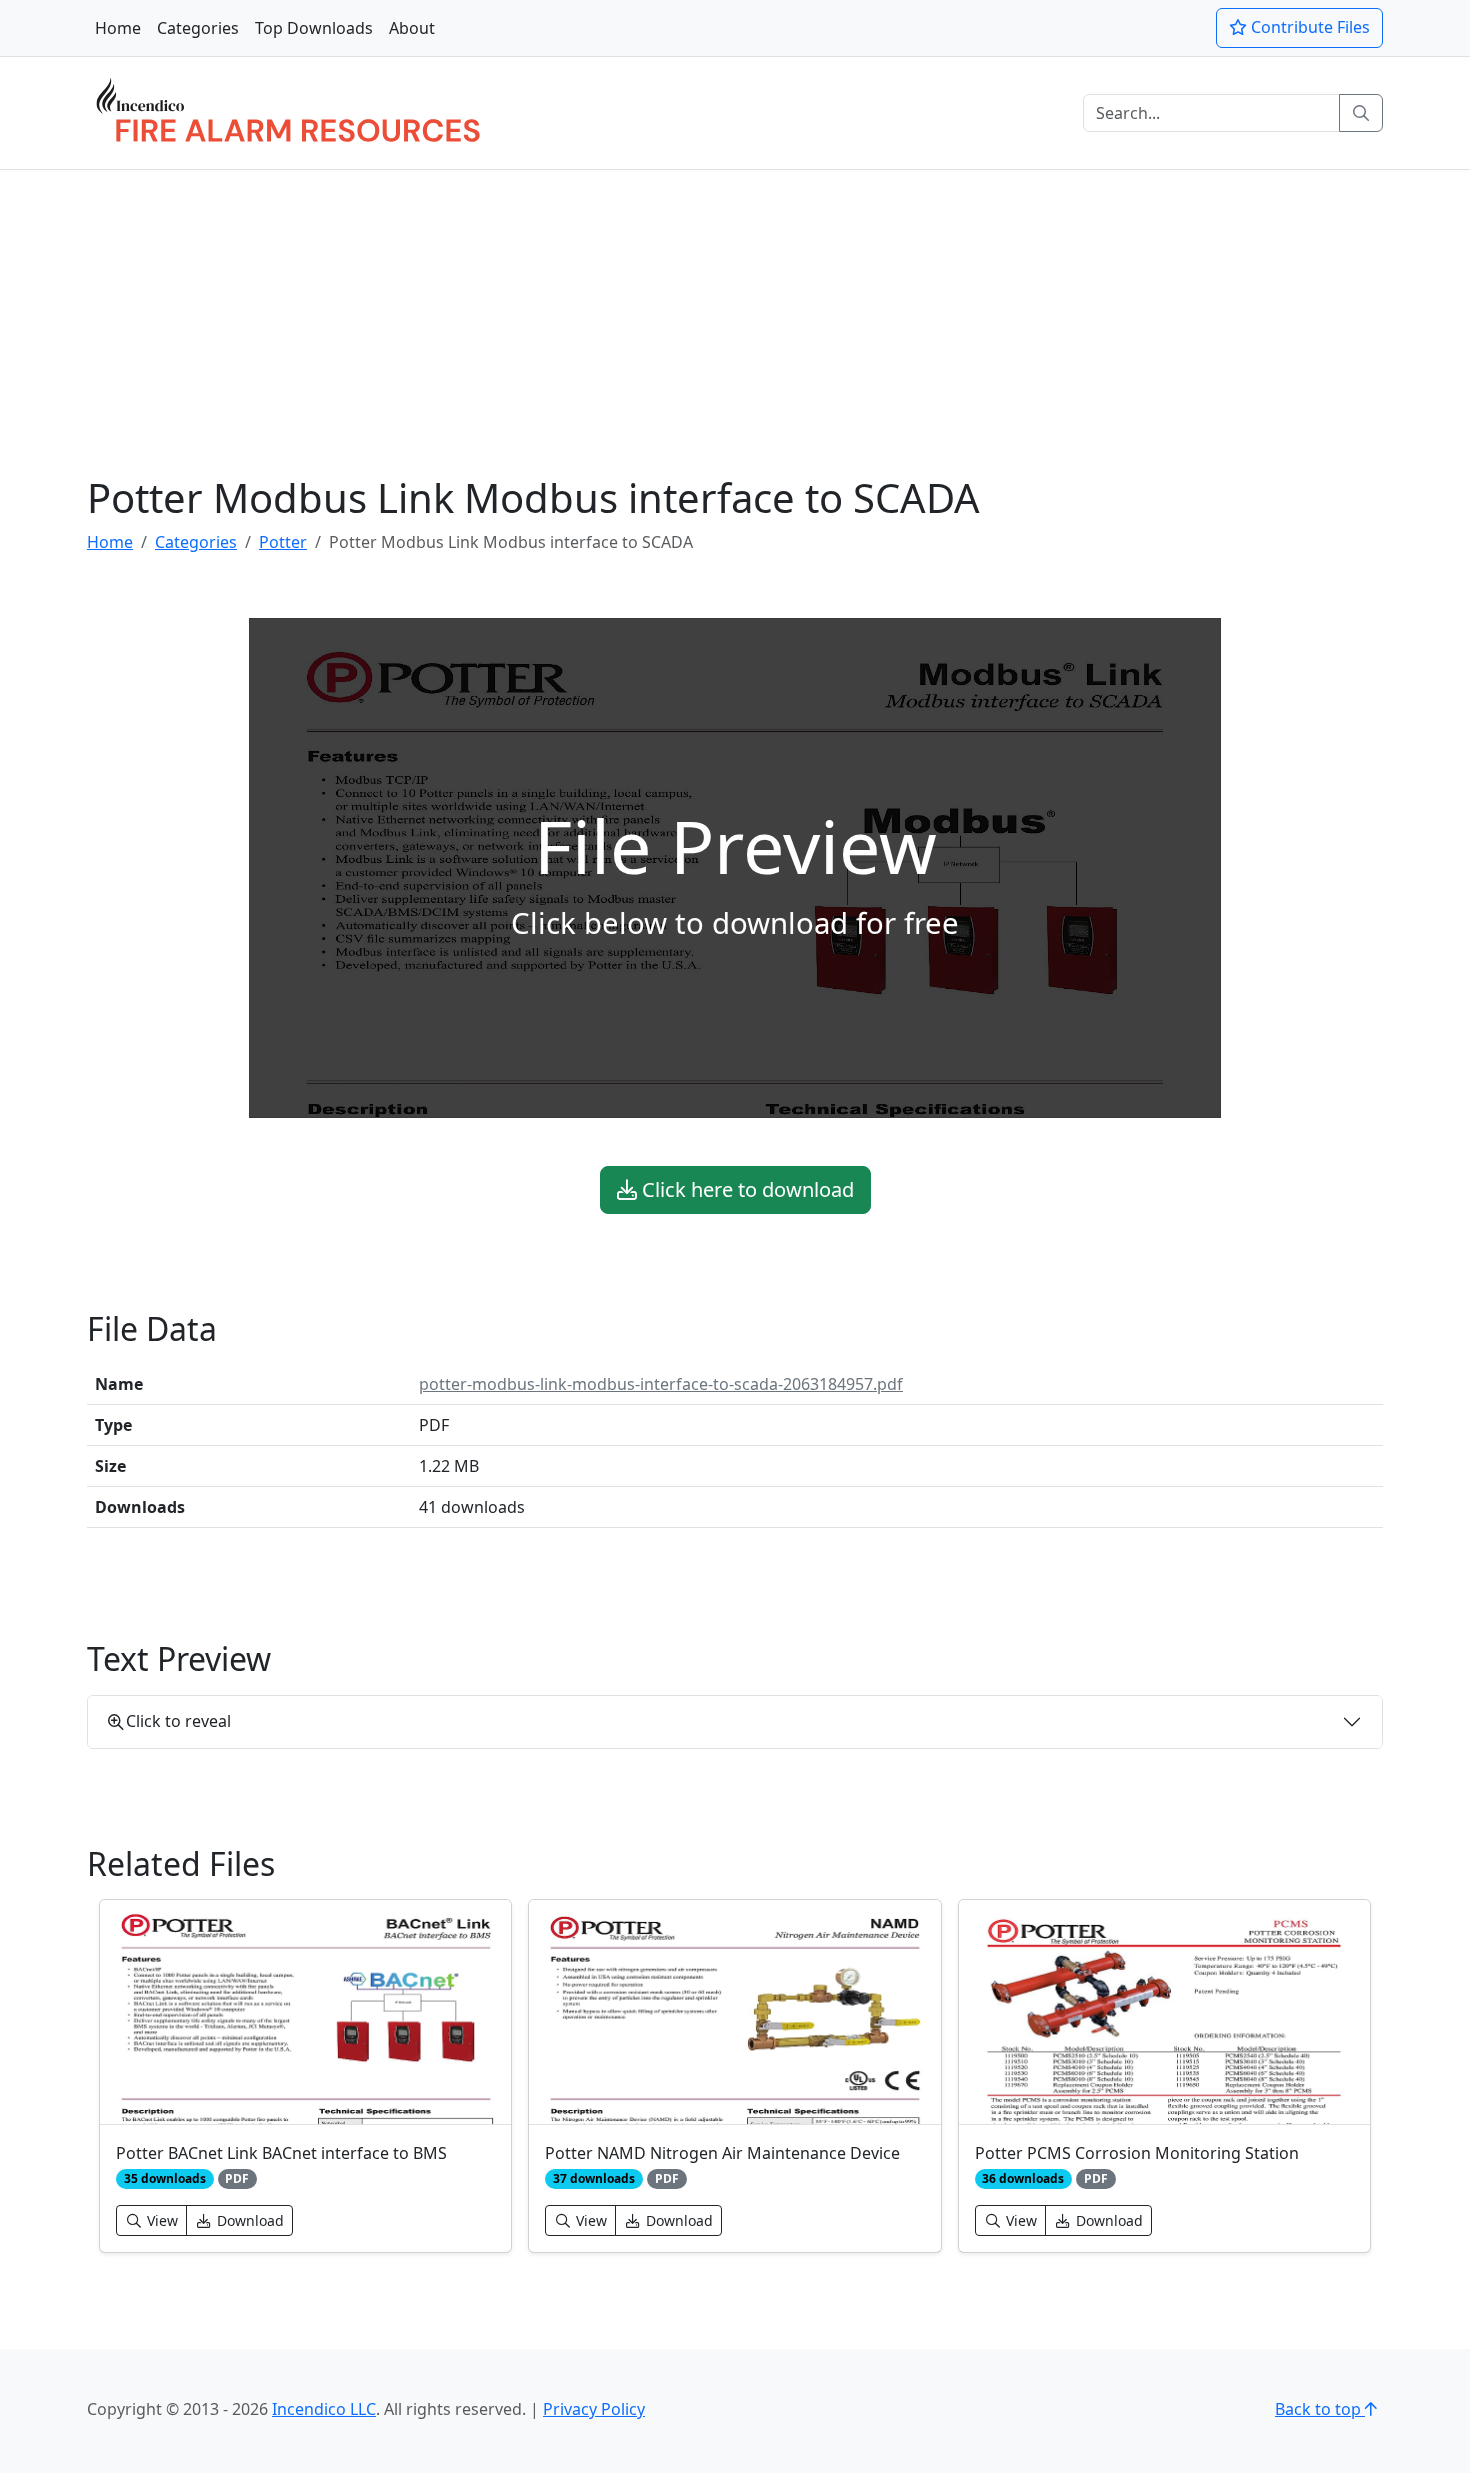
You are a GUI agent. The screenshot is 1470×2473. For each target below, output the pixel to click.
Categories (198, 28)
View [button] (160, 2220)
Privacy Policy (594, 2409)
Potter (283, 542)
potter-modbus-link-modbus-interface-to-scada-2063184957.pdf (661, 1384)
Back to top (1320, 2409)
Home (118, 28)
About (412, 28)
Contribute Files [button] (1308, 27)
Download (248, 2220)
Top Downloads (314, 28)
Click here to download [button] (745, 1189)
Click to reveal (178, 1721)
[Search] (1361, 113)
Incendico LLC (324, 2409)
